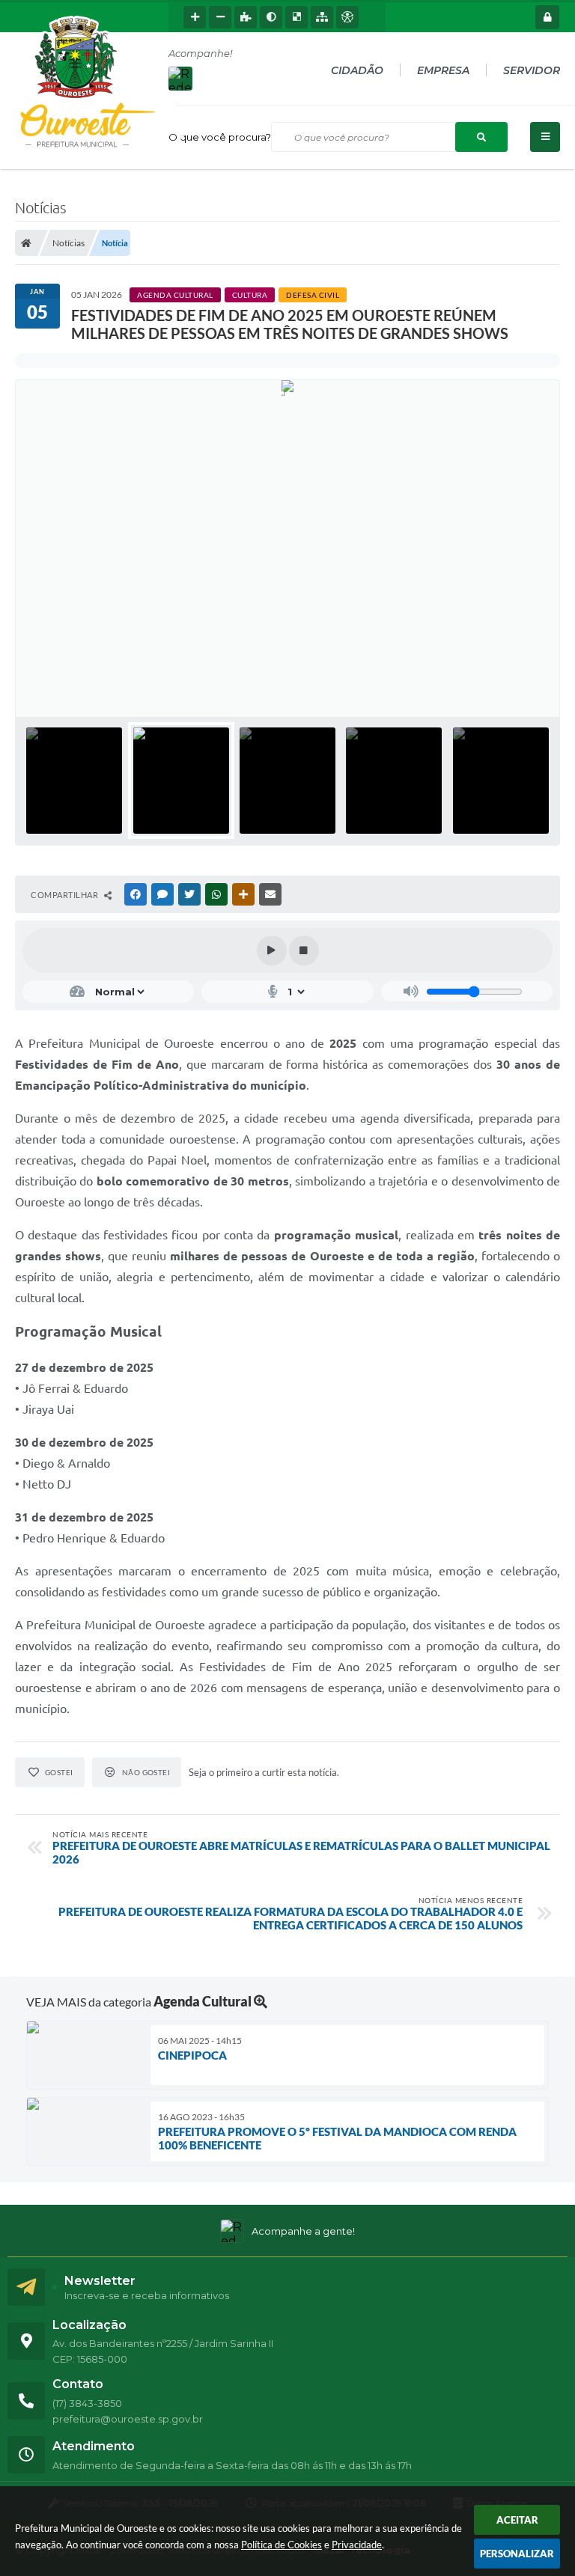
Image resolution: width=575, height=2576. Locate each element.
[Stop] (304, 950)
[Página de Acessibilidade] (347, 17)
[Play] (272, 950)
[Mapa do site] (322, 17)
